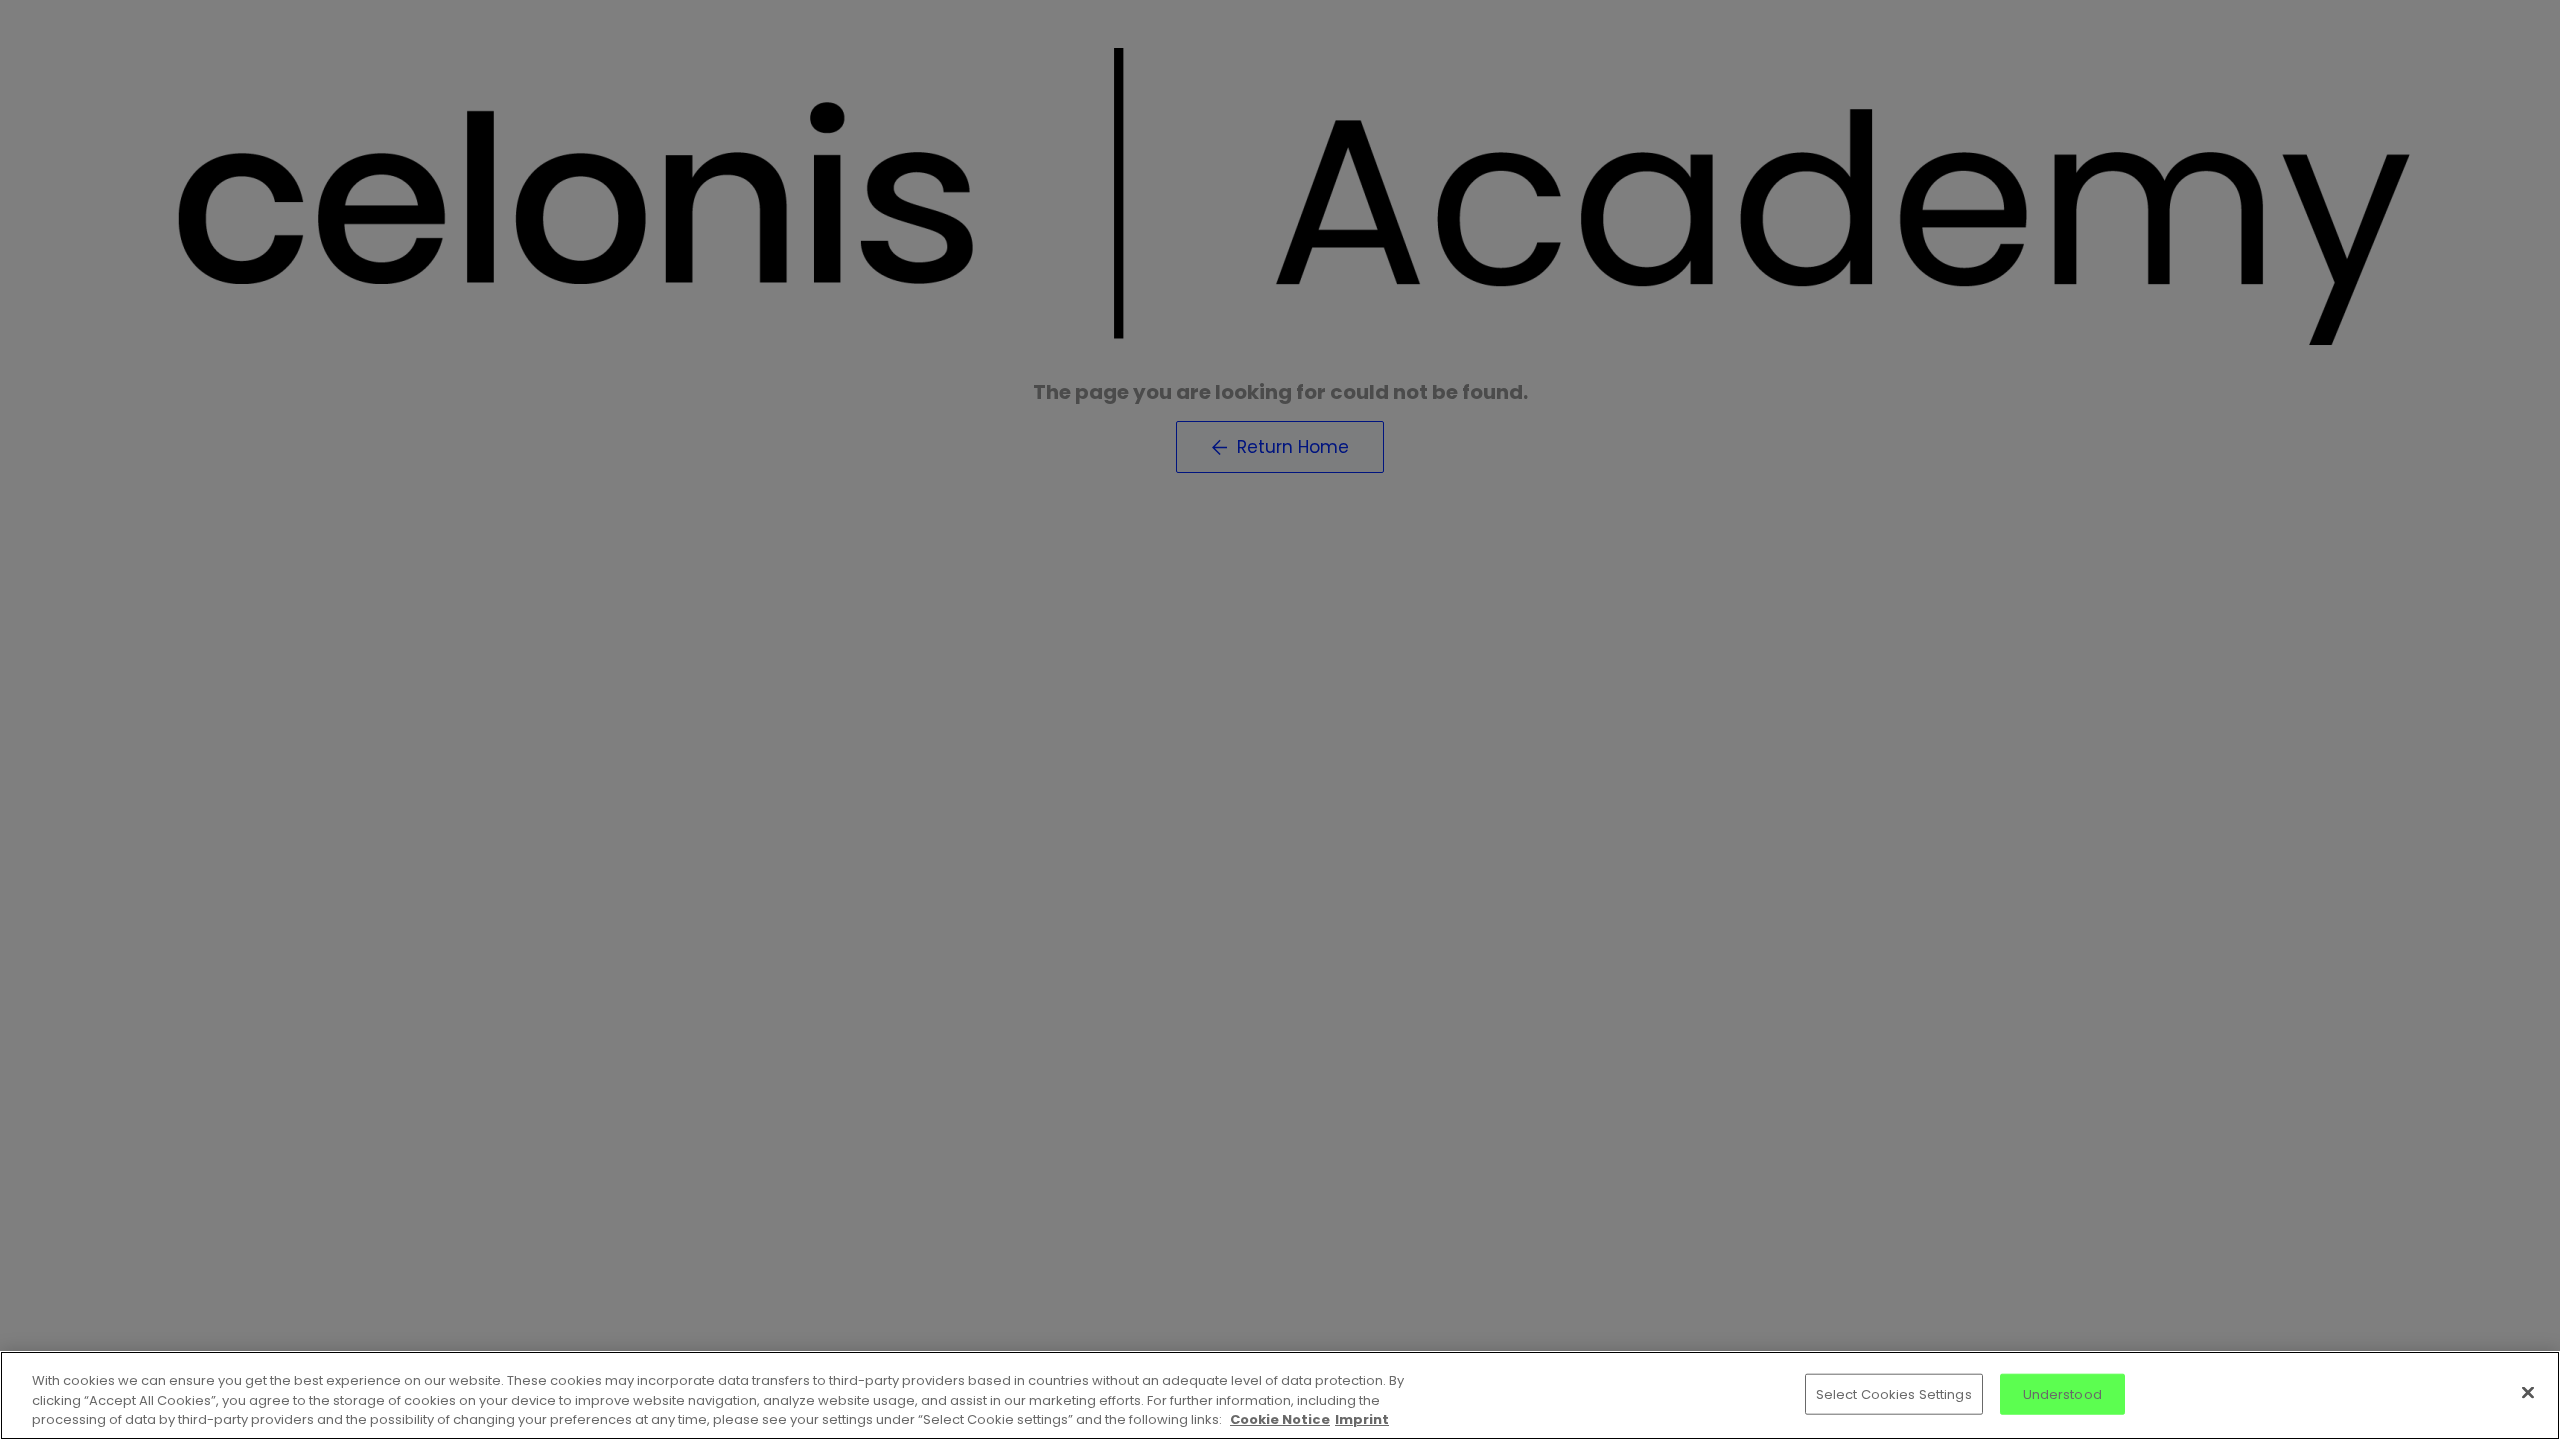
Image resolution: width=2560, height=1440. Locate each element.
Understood (2062, 1393)
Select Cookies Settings (1894, 1393)
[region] (1280, 1395)
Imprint (1362, 1419)
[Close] (2528, 1392)
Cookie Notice (1280, 1419)
